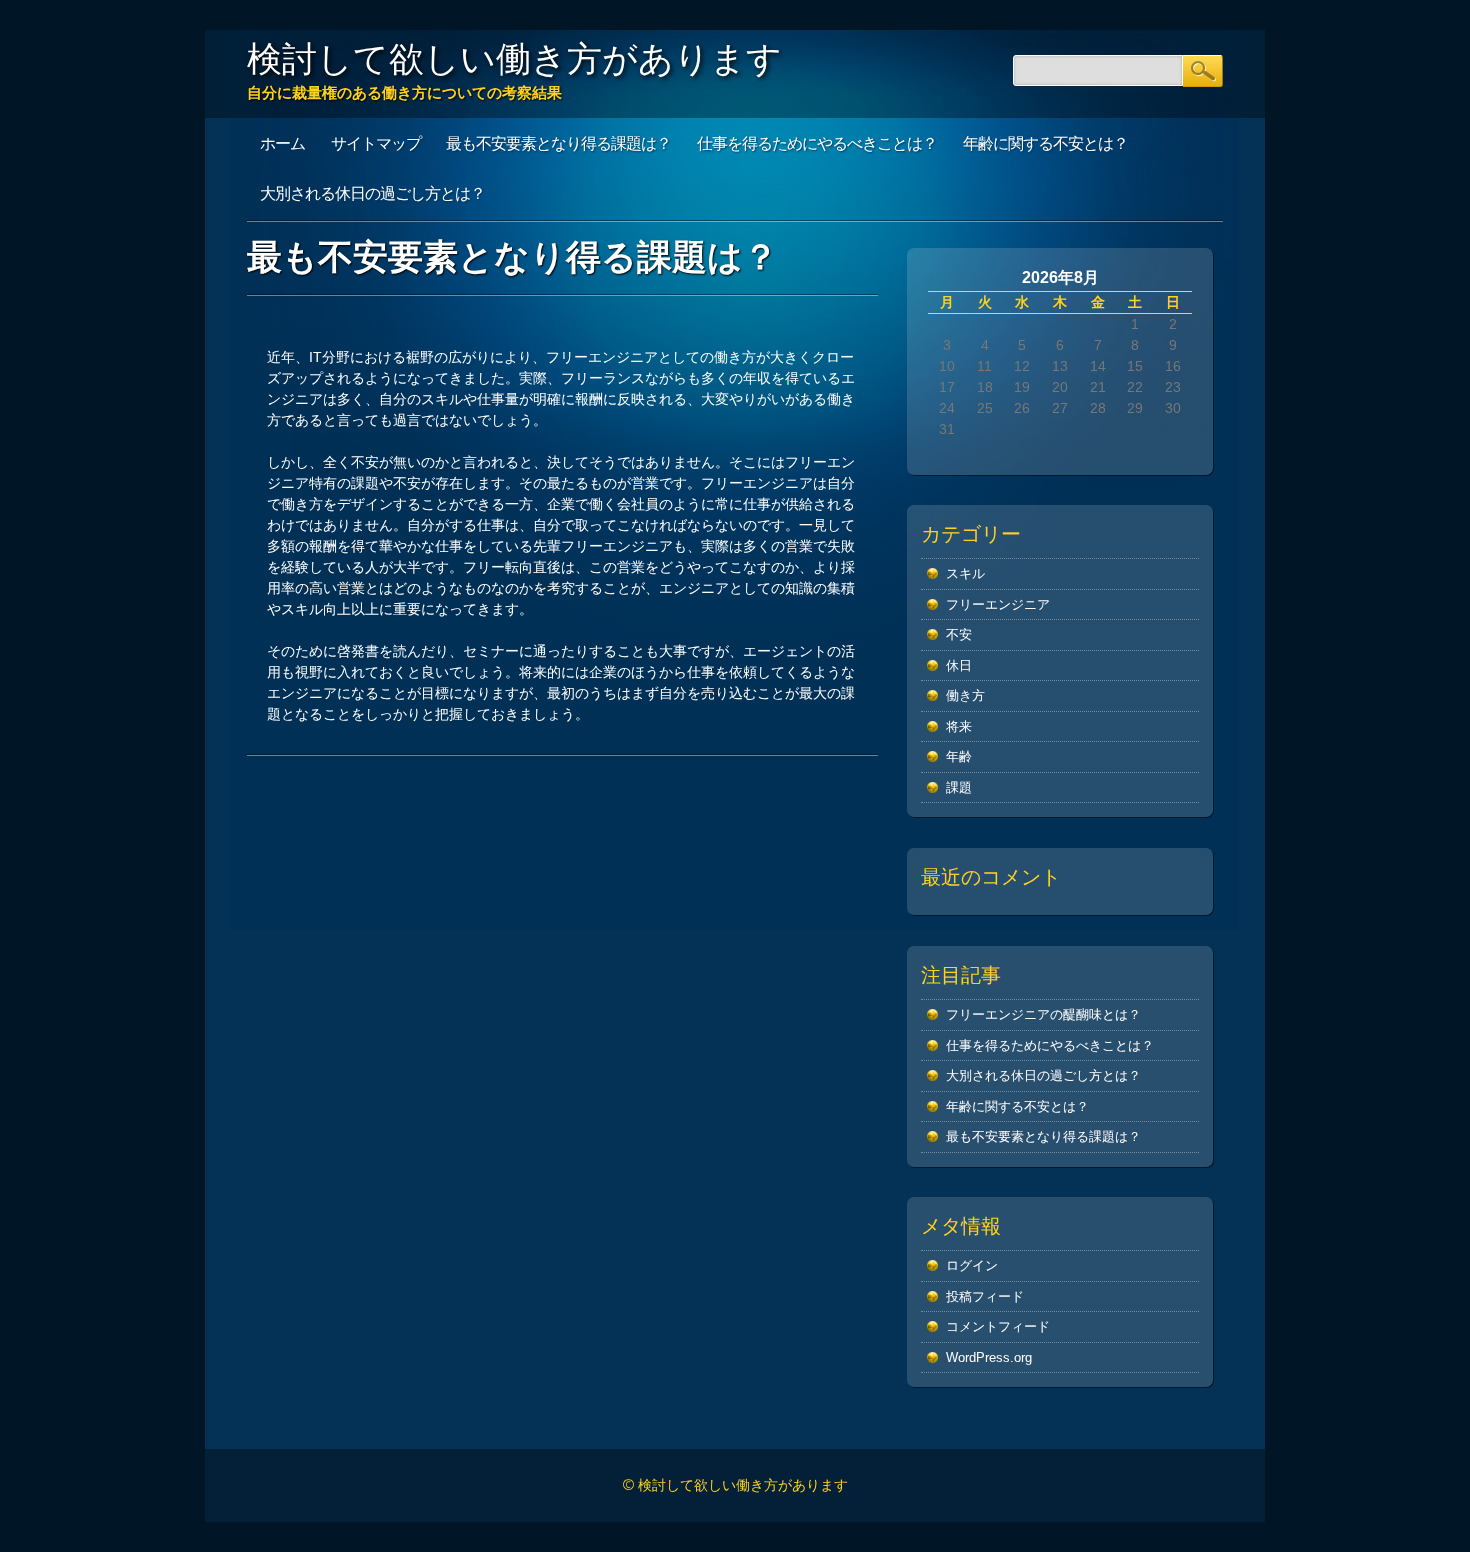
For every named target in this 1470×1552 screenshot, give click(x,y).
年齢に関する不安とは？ (1045, 143)
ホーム (282, 143)
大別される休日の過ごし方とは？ (372, 193)
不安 (959, 634)
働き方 (965, 695)
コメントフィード (998, 1326)
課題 (959, 787)
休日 (959, 665)
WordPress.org (989, 1357)
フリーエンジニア (998, 604)
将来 (959, 726)
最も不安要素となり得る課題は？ (558, 143)
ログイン (972, 1265)
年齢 (959, 756)
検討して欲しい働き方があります (514, 58)
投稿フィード (985, 1296)
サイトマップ (376, 143)
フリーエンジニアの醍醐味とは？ (1043, 1014)
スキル (965, 573)
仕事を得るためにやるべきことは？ (817, 143)
